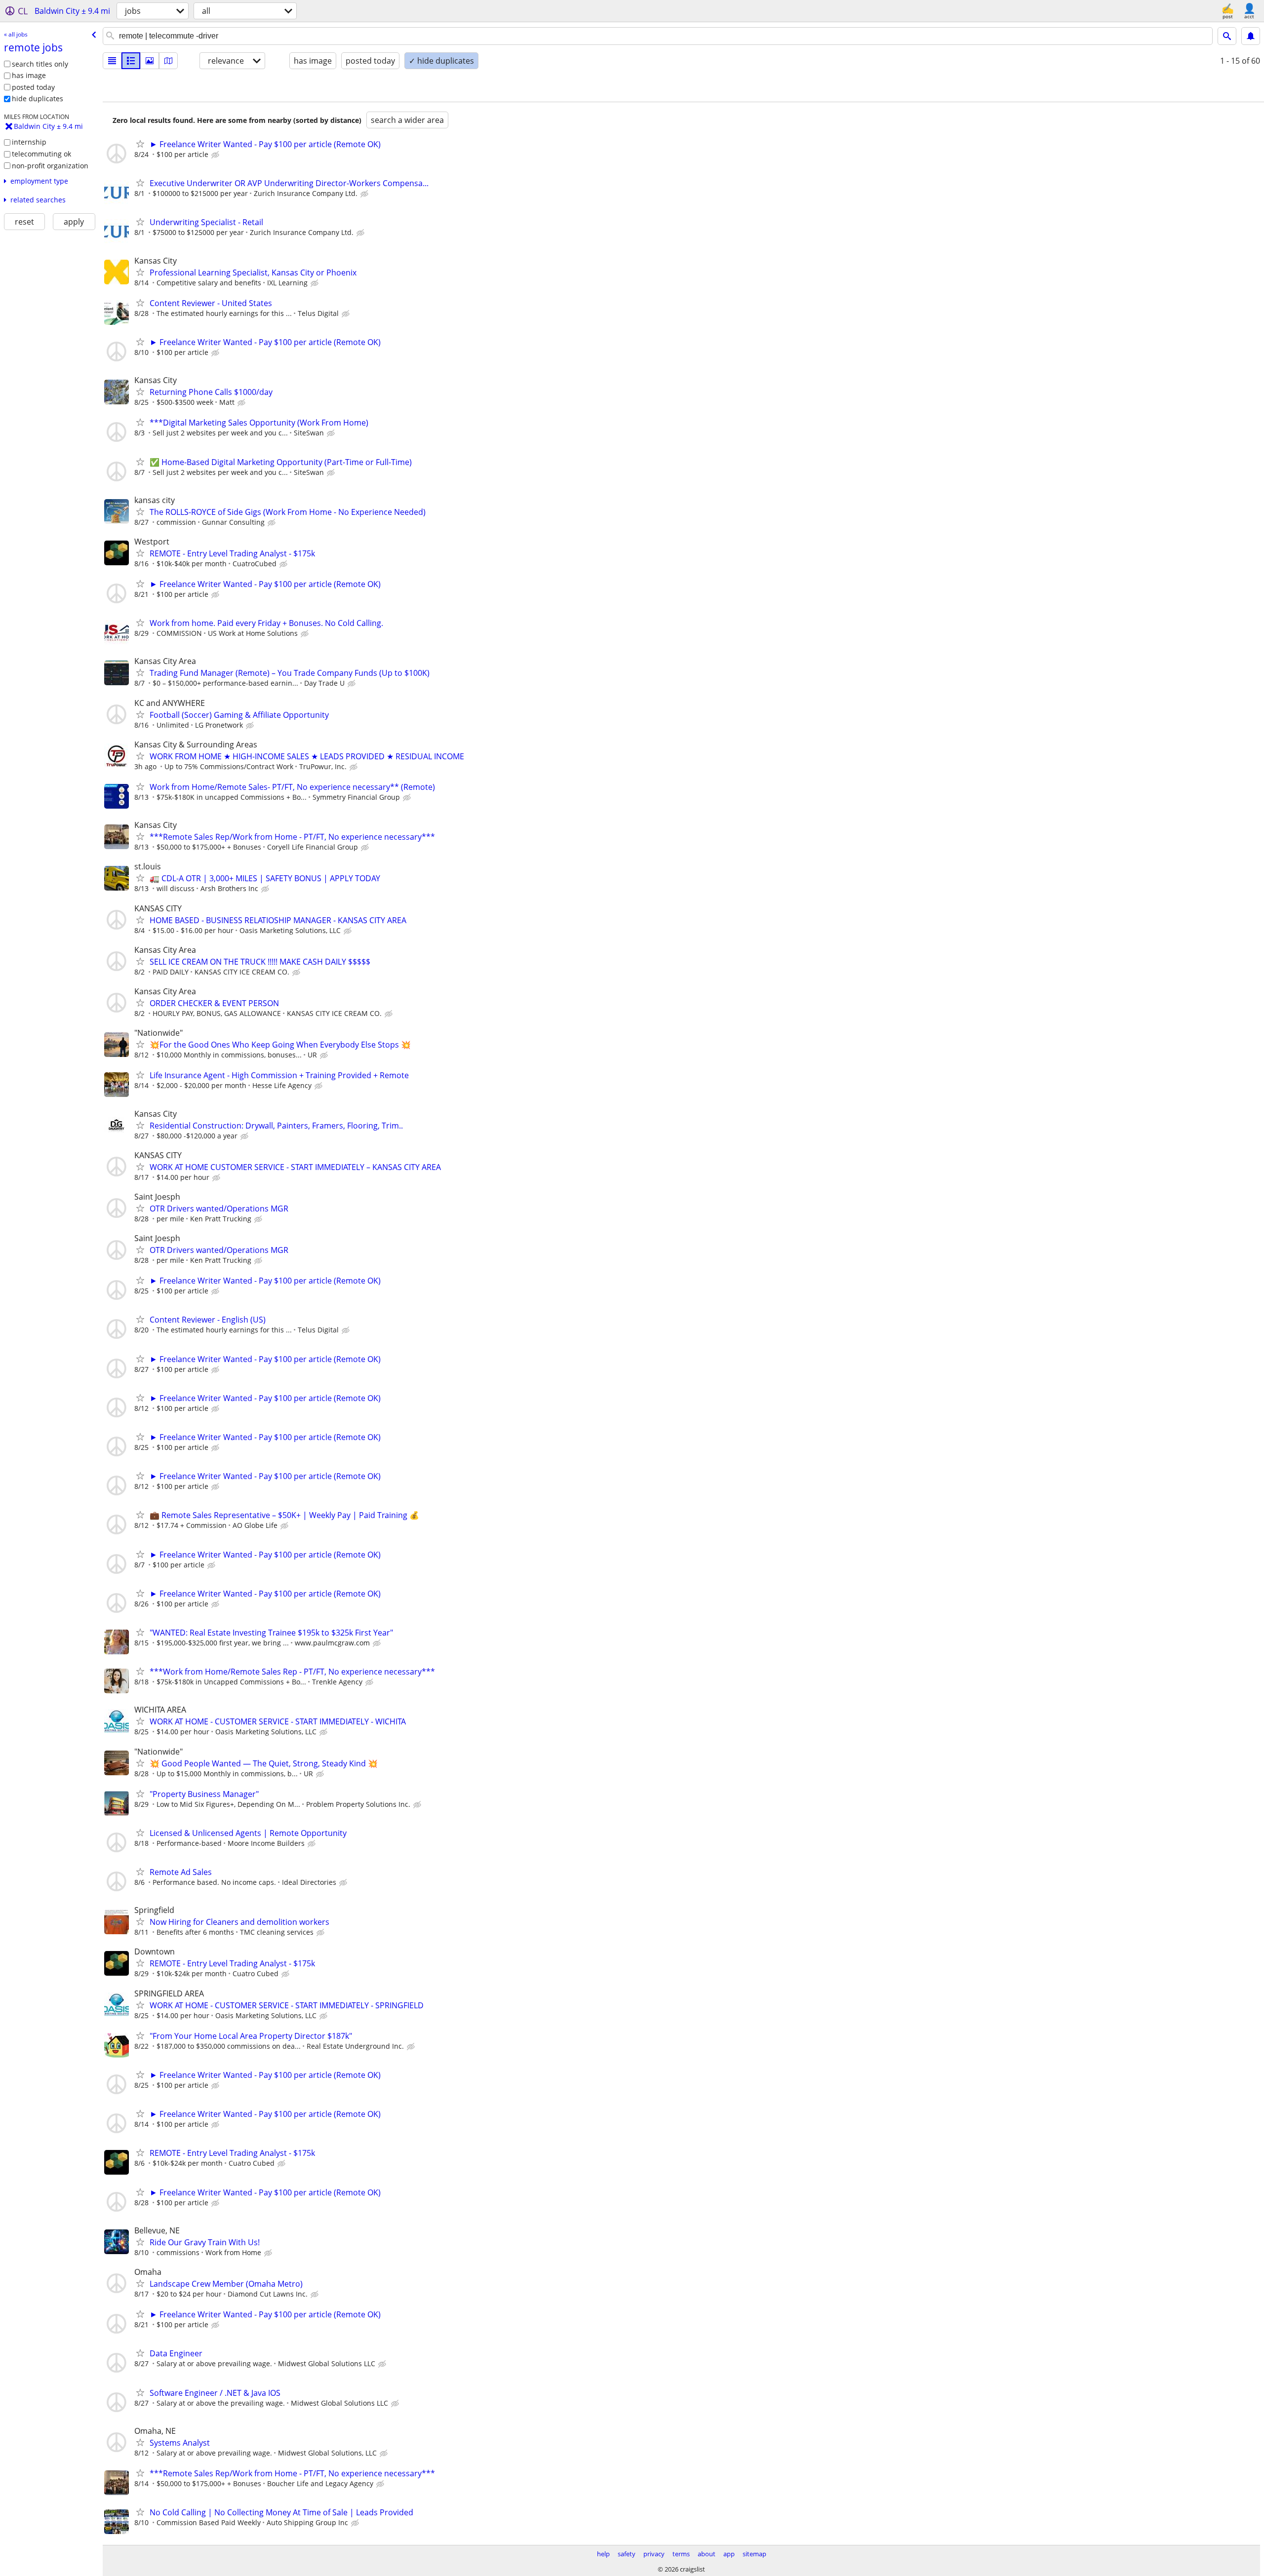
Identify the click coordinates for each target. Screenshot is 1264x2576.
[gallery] (150, 61)
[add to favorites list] (140, 144)
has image (29, 75)
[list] (112, 61)
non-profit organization (50, 166)
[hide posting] (216, 155)
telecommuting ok (41, 154)
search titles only (40, 64)
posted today (33, 87)
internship (29, 142)
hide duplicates (38, 98)
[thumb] (131, 61)
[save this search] (1251, 36)
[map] (168, 61)
